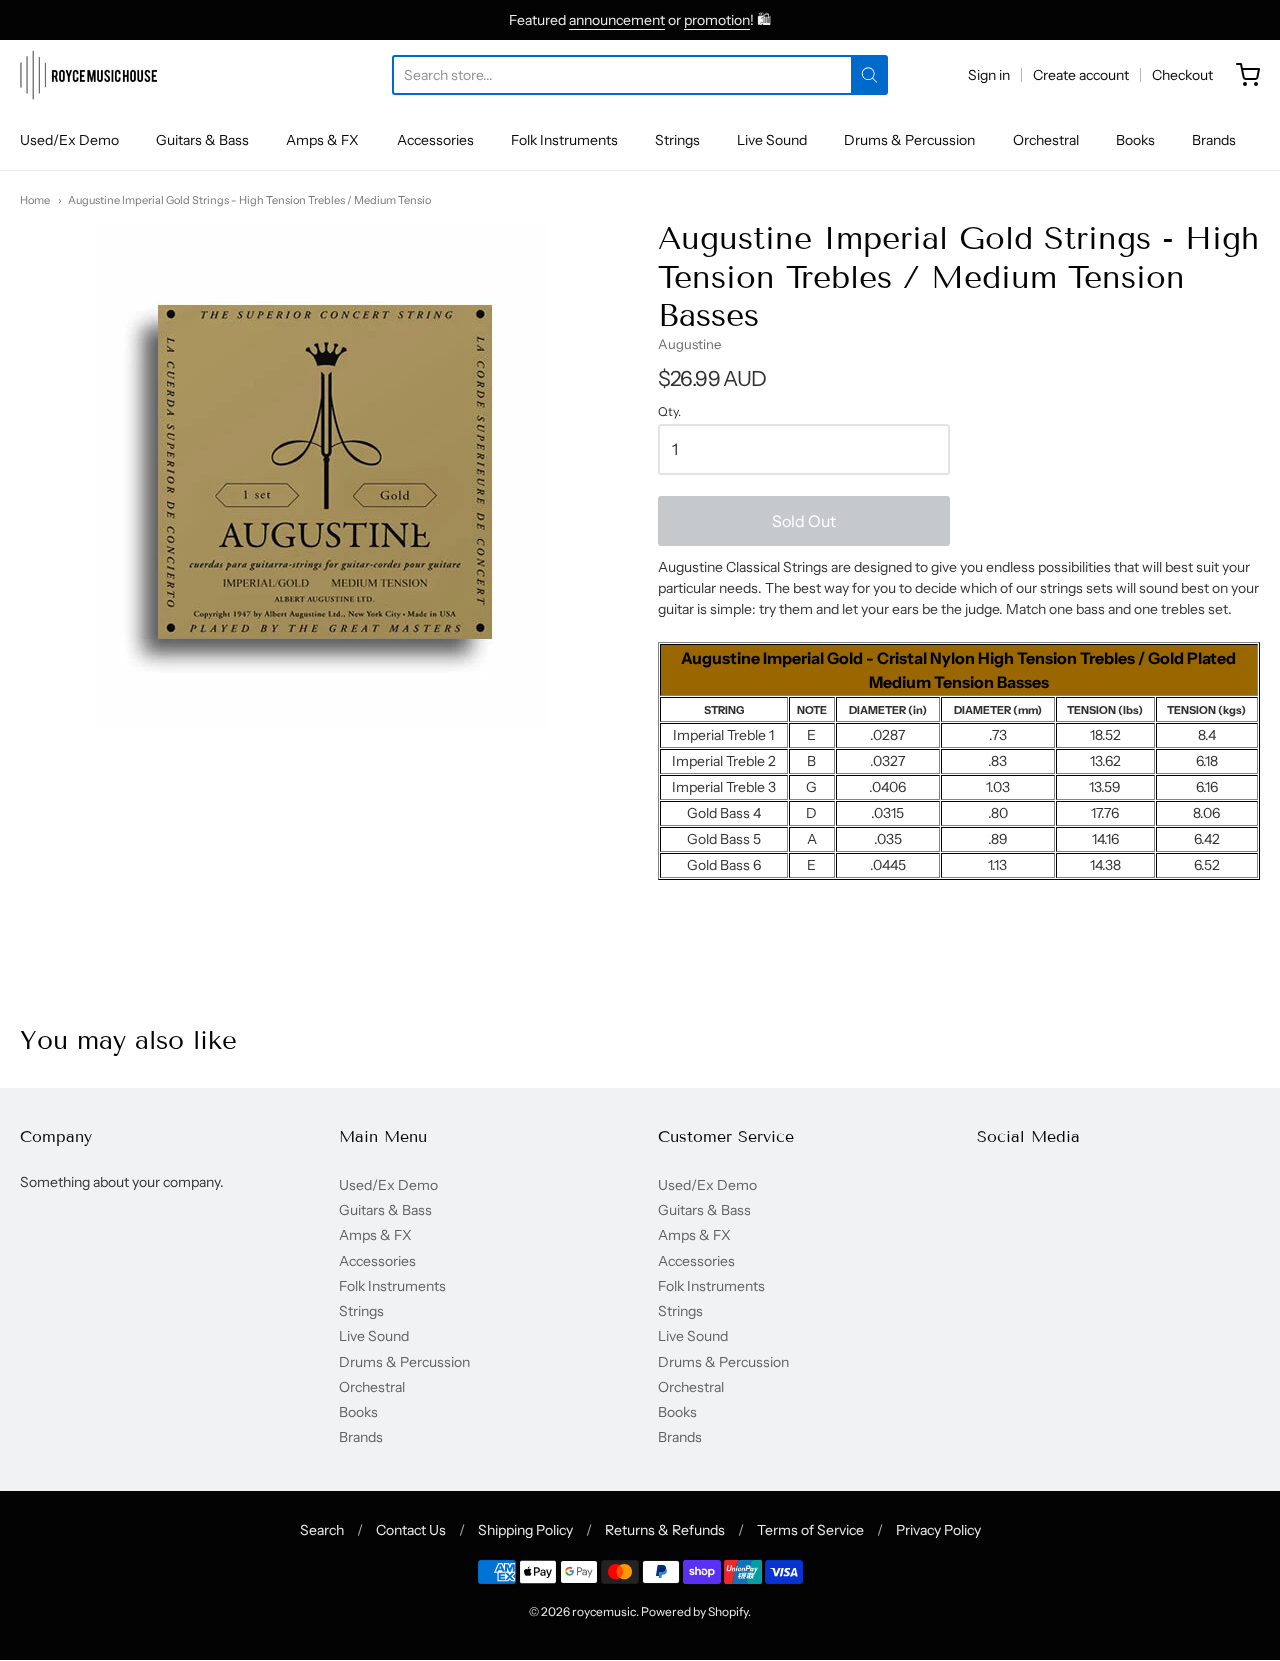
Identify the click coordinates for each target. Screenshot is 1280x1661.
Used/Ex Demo (69, 140)
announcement (617, 20)
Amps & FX (322, 140)
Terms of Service (810, 1530)
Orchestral (1046, 140)
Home (35, 200)
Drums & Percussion (909, 140)
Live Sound (772, 140)
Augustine (689, 344)
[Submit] (869, 75)
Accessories (435, 140)
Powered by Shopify (694, 1611)
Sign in (989, 75)
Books (1135, 140)
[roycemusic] (88, 75)
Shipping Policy (525, 1530)
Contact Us (411, 1530)
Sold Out (804, 521)
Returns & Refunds (665, 1530)
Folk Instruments (564, 140)
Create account (1081, 75)
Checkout (1182, 75)
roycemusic (604, 1611)
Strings (677, 140)
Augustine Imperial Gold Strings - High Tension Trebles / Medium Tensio (249, 200)
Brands (1214, 140)
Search (322, 1530)
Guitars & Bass (202, 140)
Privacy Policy (938, 1530)
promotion (717, 20)
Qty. (669, 412)
